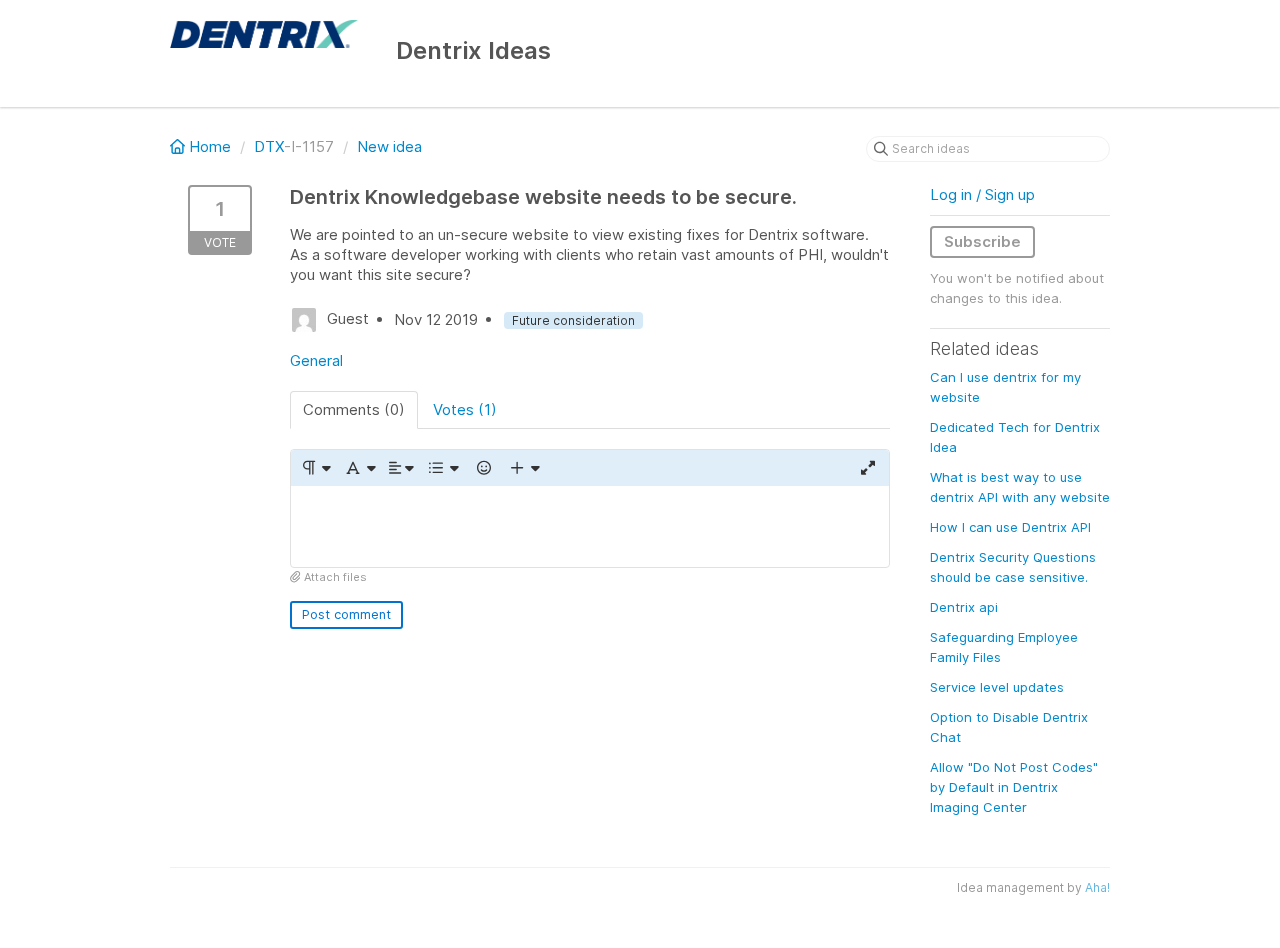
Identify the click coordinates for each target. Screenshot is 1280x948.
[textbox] (590, 526)
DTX (269, 146)
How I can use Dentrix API (1010, 527)
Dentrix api (964, 607)
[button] (315, 468)
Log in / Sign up (982, 194)
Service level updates (997, 687)
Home (210, 146)
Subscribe (982, 241)
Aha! (1097, 887)
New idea (389, 146)
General (316, 360)
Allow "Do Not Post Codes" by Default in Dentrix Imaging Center (1014, 787)
